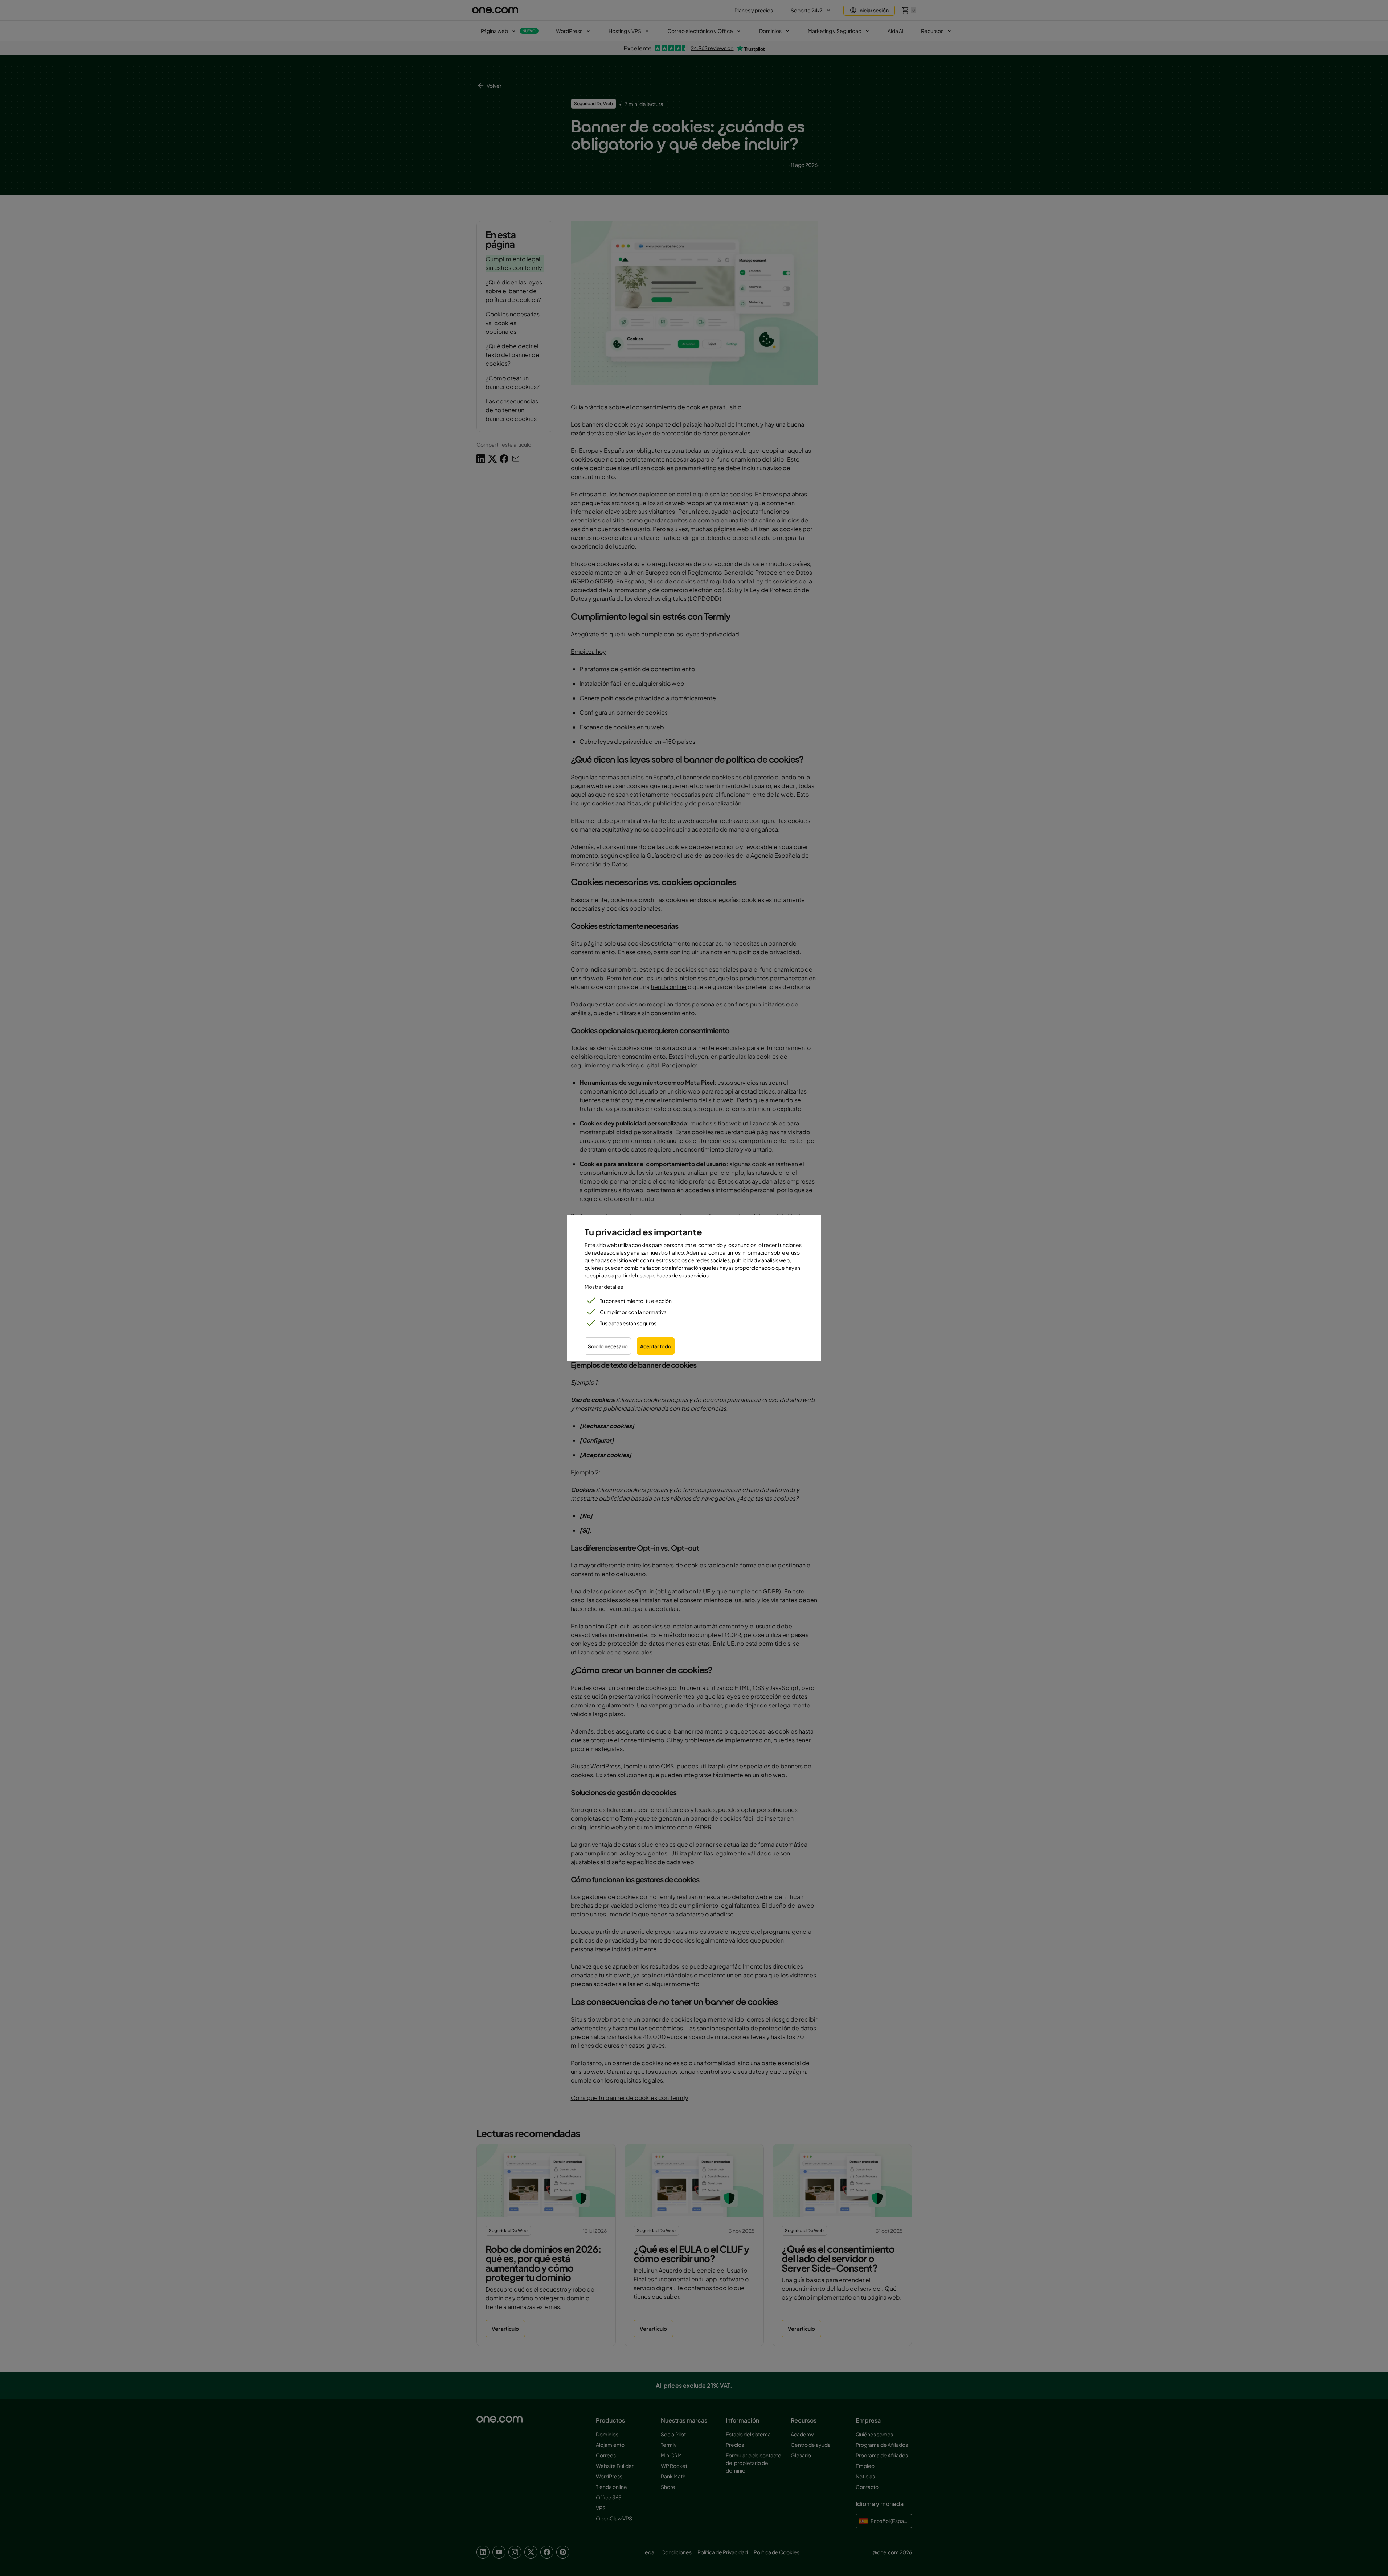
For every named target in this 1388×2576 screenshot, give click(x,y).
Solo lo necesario (608, 1346)
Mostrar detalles (604, 1287)
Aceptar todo (656, 1346)
